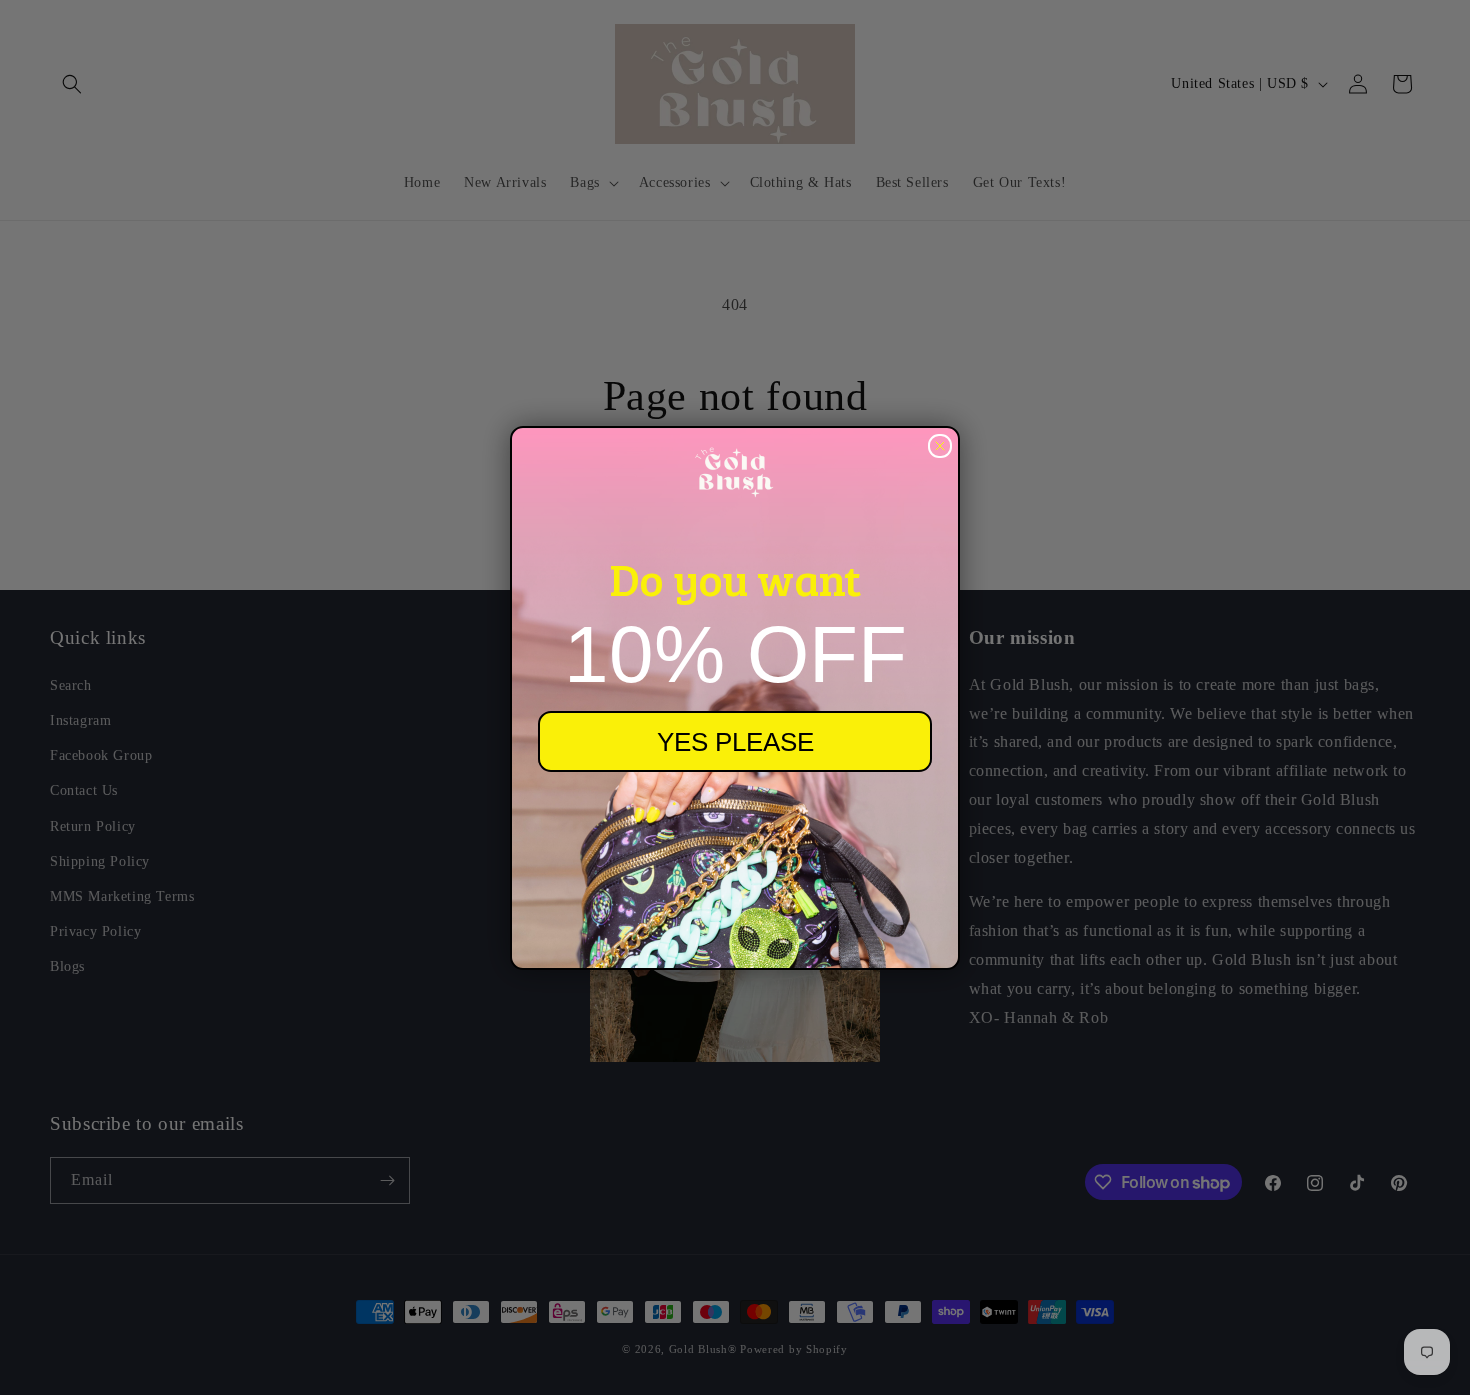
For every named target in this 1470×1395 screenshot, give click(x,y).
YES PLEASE (735, 742)
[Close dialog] (940, 446)
